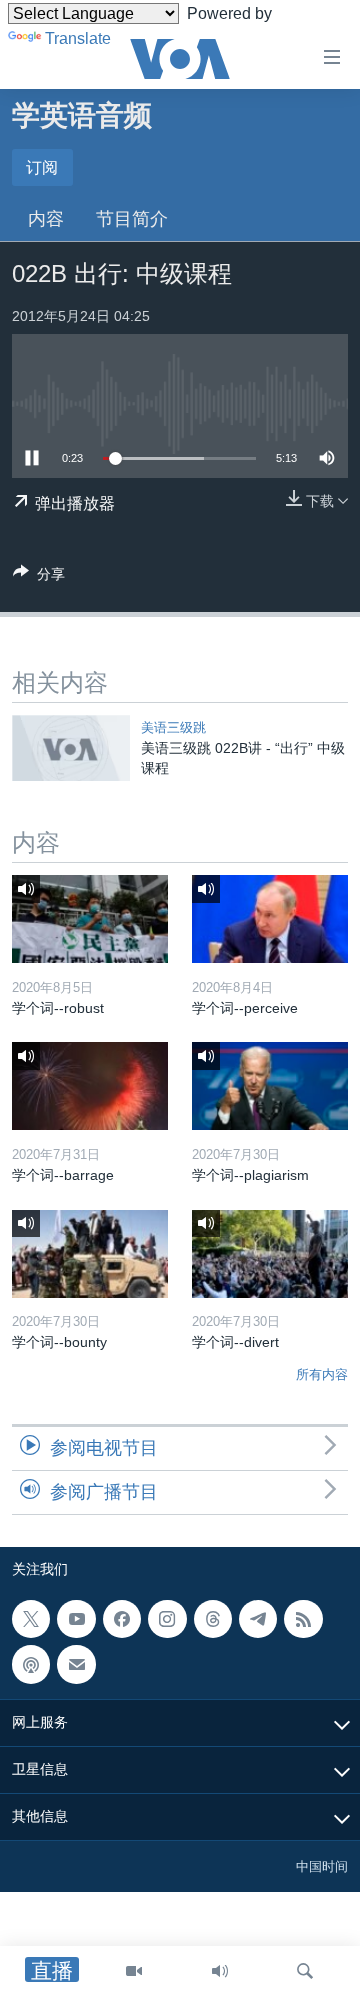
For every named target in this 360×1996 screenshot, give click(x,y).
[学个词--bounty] (90, 1254)
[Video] (134, 1971)
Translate (78, 38)
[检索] (305, 1971)
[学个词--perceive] (270, 919)
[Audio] (220, 1971)
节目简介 (132, 219)
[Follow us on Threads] (213, 1619)
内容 (46, 219)
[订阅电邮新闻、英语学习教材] (76, 1665)
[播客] (31, 1665)
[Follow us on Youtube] (76, 1619)
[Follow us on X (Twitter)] (31, 1619)
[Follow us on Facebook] (122, 1619)
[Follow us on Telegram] (258, 1619)
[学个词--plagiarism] (270, 1086)
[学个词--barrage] (90, 1086)
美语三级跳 (173, 727)
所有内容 (322, 1374)
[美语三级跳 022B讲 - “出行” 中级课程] (71, 748)
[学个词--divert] (270, 1254)
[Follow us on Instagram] (167, 1619)
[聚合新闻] (303, 1619)
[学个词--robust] (90, 919)
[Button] (39, 577)
